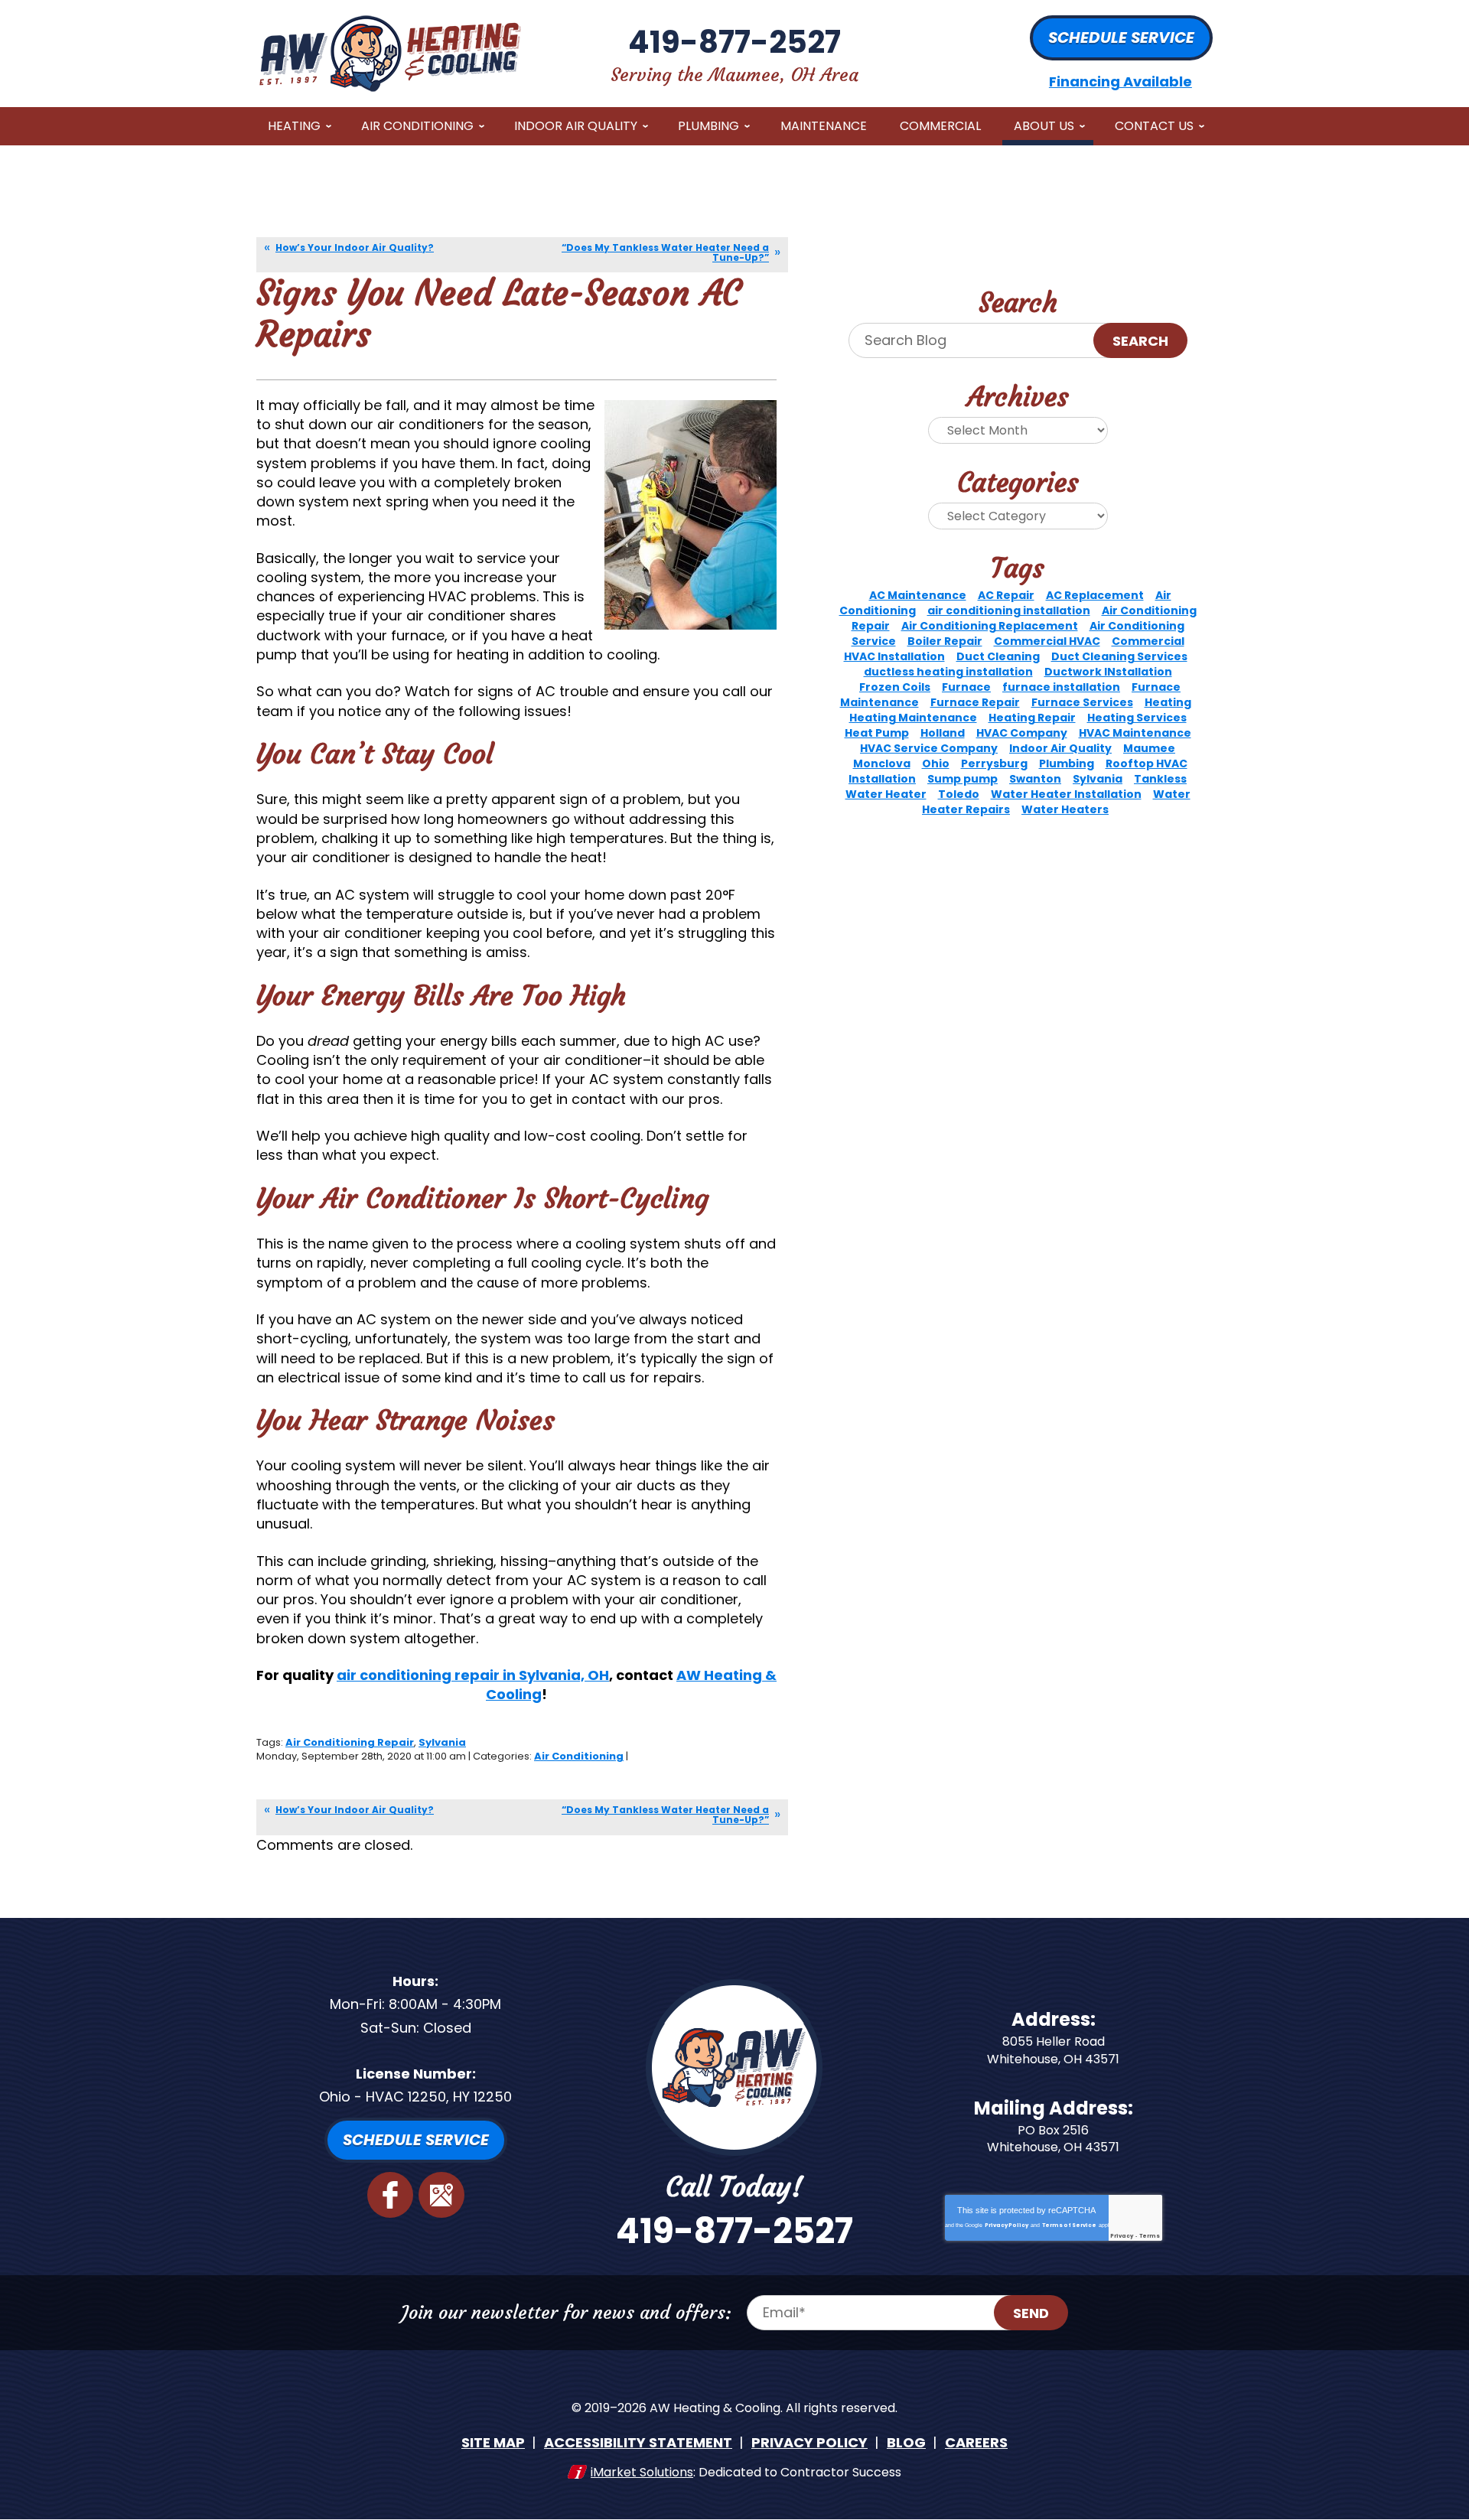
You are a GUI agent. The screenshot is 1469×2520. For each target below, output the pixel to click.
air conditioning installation (1009, 610)
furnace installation (1061, 687)
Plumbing (1067, 763)
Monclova (882, 763)
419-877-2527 (734, 42)
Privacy (1122, 2236)
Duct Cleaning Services (1119, 656)
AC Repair (1006, 595)
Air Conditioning (579, 1756)
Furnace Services (1082, 702)
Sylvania (442, 1742)
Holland (943, 733)
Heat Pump (877, 733)
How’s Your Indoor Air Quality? (355, 247)
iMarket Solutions (642, 2472)
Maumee (1149, 748)
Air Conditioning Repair (350, 1742)
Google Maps (441, 2195)
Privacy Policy (1006, 2225)
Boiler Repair (945, 641)
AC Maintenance (918, 595)
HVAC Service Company (929, 748)
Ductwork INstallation (1108, 672)
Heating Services (1137, 718)
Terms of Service (1069, 2225)
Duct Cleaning (998, 656)
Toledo (959, 794)
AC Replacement (1095, 595)
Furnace (966, 687)
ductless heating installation (948, 672)
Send (1031, 2313)
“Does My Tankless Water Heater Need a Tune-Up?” (665, 252)
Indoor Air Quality (1060, 748)
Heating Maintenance (913, 718)
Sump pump (963, 779)
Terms (1150, 2236)
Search (1140, 341)
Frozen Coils (895, 687)
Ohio (936, 763)
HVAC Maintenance (1135, 733)
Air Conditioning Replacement (990, 626)
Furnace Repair (975, 702)
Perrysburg (994, 763)
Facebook (390, 2195)
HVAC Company (1022, 733)
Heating (1168, 702)
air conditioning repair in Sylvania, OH (473, 1675)
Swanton (1035, 779)
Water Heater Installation (1066, 794)
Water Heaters (1065, 809)
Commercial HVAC (1047, 641)
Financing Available (1120, 81)
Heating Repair (1032, 718)
